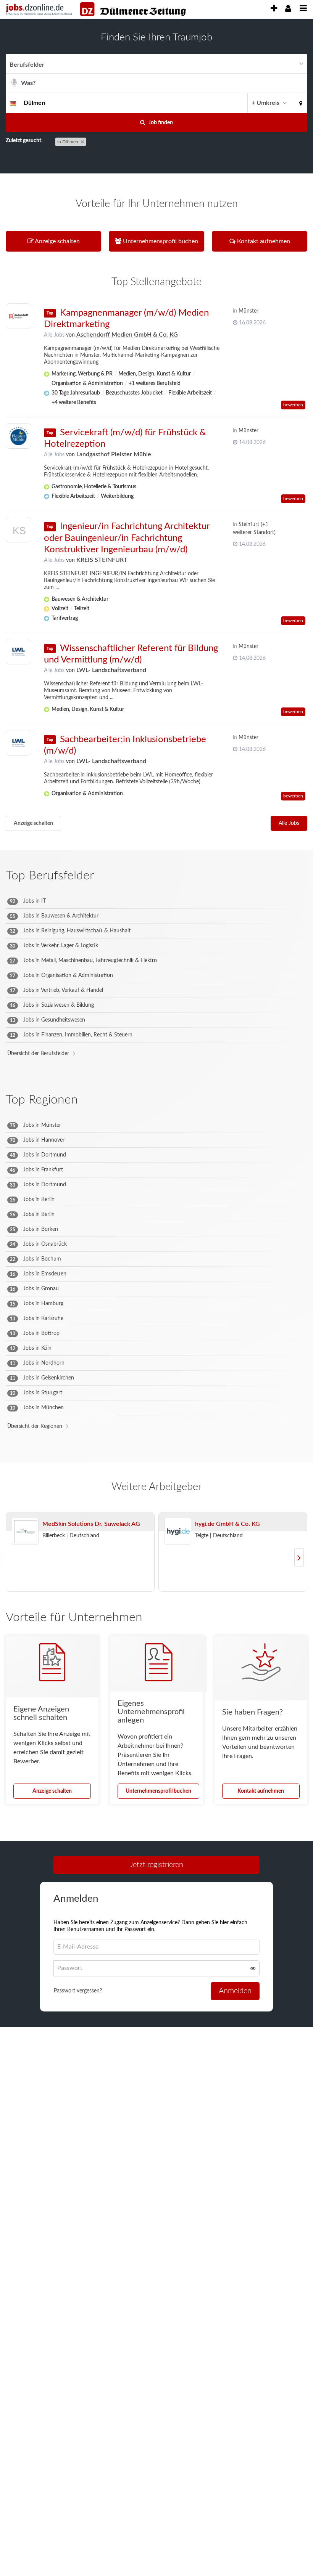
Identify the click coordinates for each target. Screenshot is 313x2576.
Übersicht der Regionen (35, 1426)
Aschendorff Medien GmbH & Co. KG (127, 335)
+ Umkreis (265, 103)
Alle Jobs (54, 335)
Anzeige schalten (33, 823)
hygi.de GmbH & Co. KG (227, 1524)
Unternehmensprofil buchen (158, 1791)
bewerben (293, 405)
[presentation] (274, 9)
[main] (156, 1035)
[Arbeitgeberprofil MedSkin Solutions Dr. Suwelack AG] (25, 1532)
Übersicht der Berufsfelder (38, 1054)
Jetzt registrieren (156, 1865)
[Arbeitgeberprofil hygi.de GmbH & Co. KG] (178, 1532)
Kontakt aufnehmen (261, 1791)
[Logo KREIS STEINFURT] (19, 532)
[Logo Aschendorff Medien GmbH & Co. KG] (19, 316)
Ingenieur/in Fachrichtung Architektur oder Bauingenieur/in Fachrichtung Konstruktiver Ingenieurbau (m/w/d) (127, 538)
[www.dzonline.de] (133, 9)
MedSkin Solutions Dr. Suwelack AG (91, 1524)
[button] (299, 103)
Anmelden (235, 1991)
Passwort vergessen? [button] (78, 1991)
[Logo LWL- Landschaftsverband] (19, 652)
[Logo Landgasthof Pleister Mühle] (19, 436)
